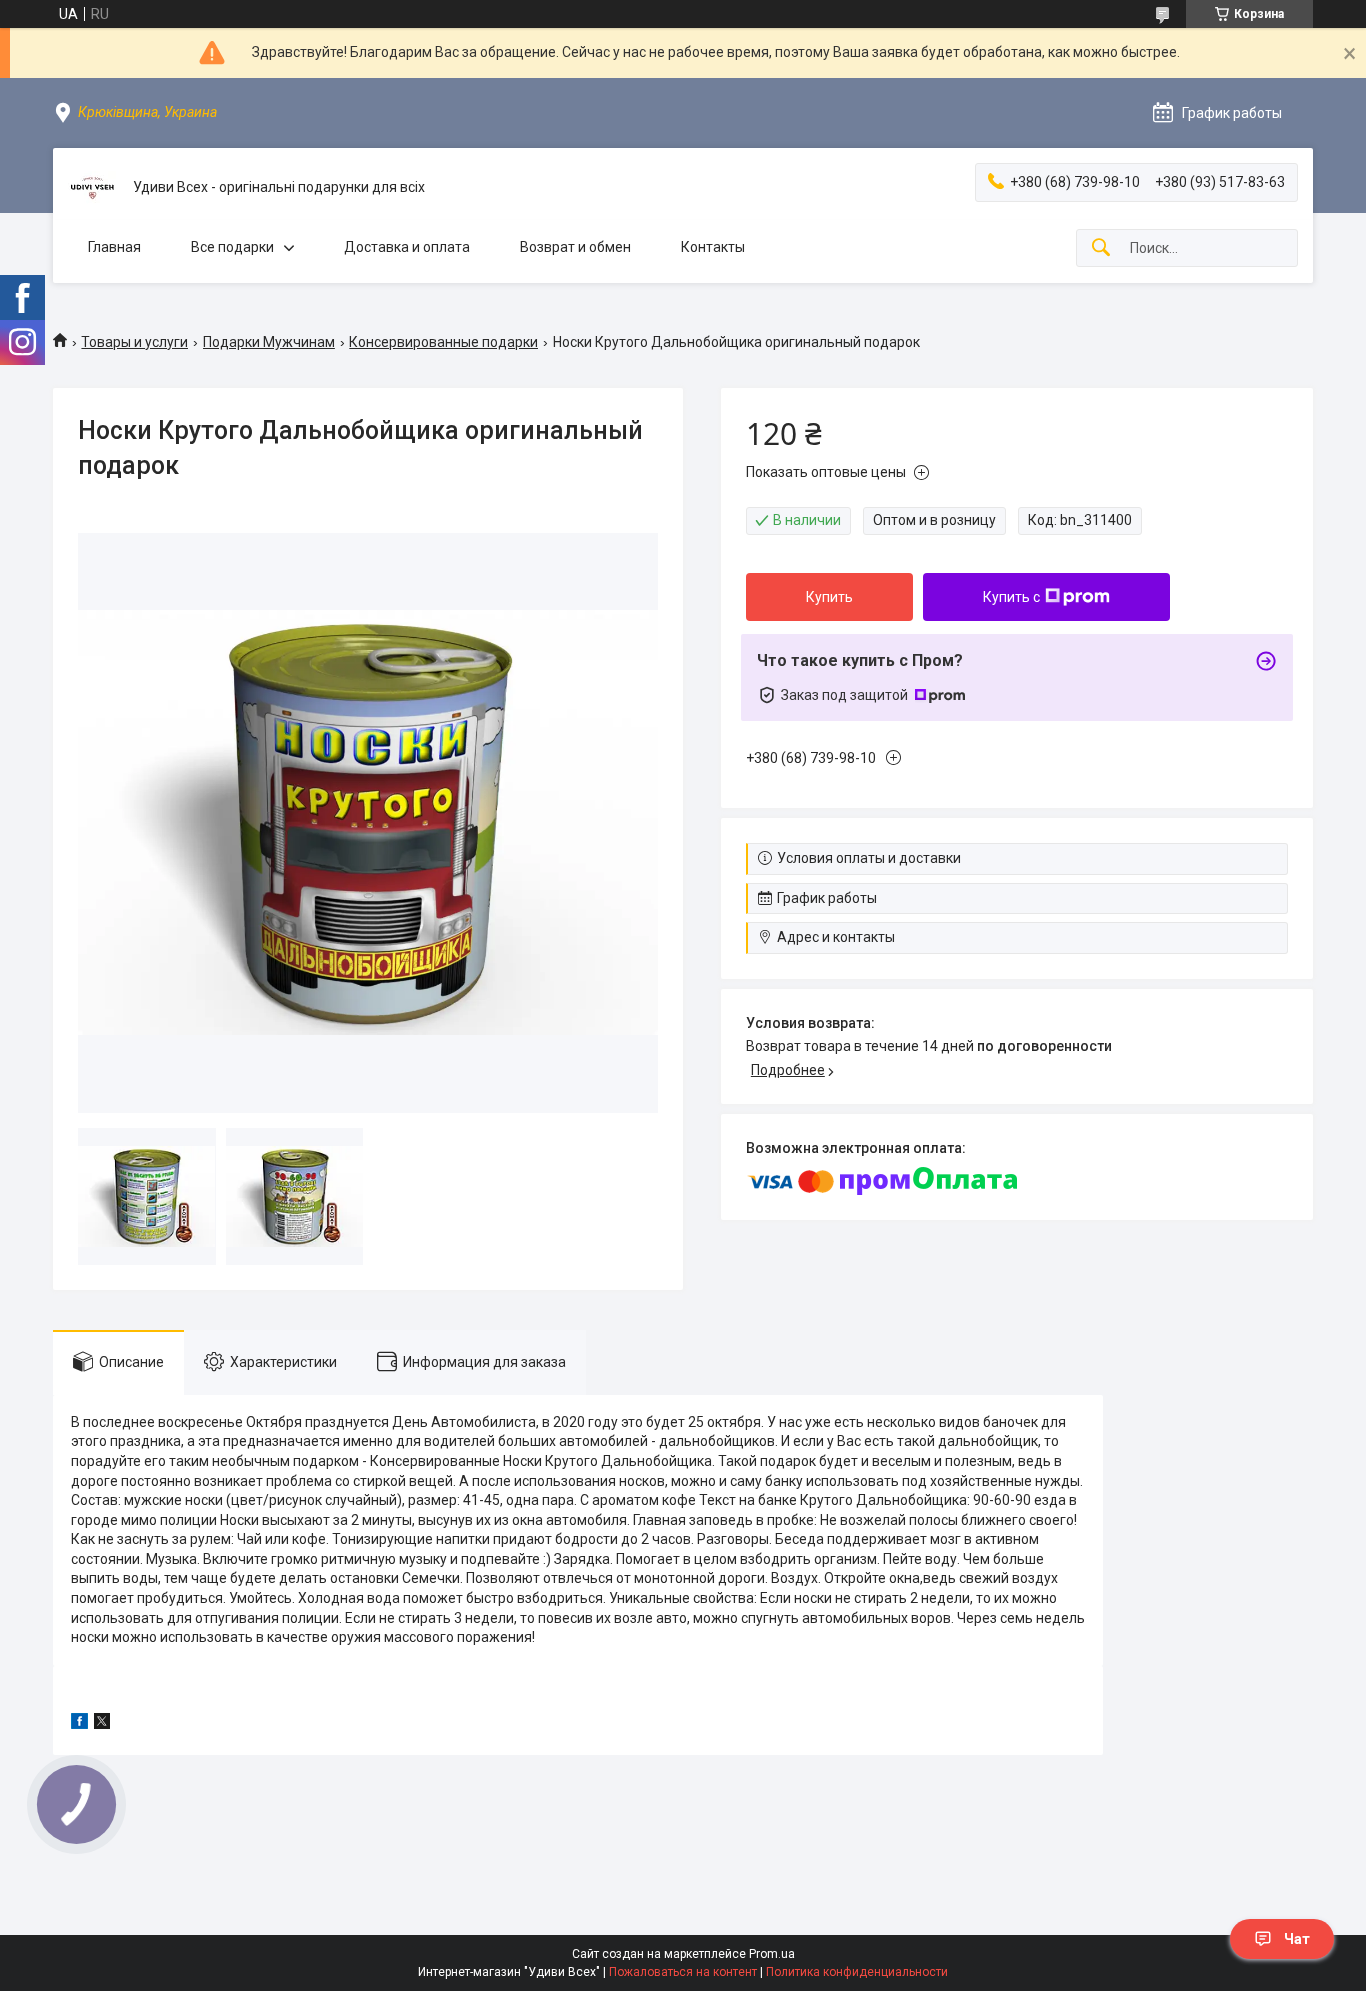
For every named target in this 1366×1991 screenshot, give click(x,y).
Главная (114, 247)
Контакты (713, 247)
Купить (829, 597)
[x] (102, 1724)
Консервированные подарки (443, 342)
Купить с (1011, 597)
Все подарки (232, 247)
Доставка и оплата (407, 247)
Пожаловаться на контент (683, 1972)
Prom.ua (772, 1954)
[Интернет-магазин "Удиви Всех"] (93, 188)
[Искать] (1101, 248)
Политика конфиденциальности (857, 1972)
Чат (1297, 1939)
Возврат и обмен (575, 247)
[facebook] (79, 1724)
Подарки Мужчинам (269, 342)
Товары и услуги (134, 342)
